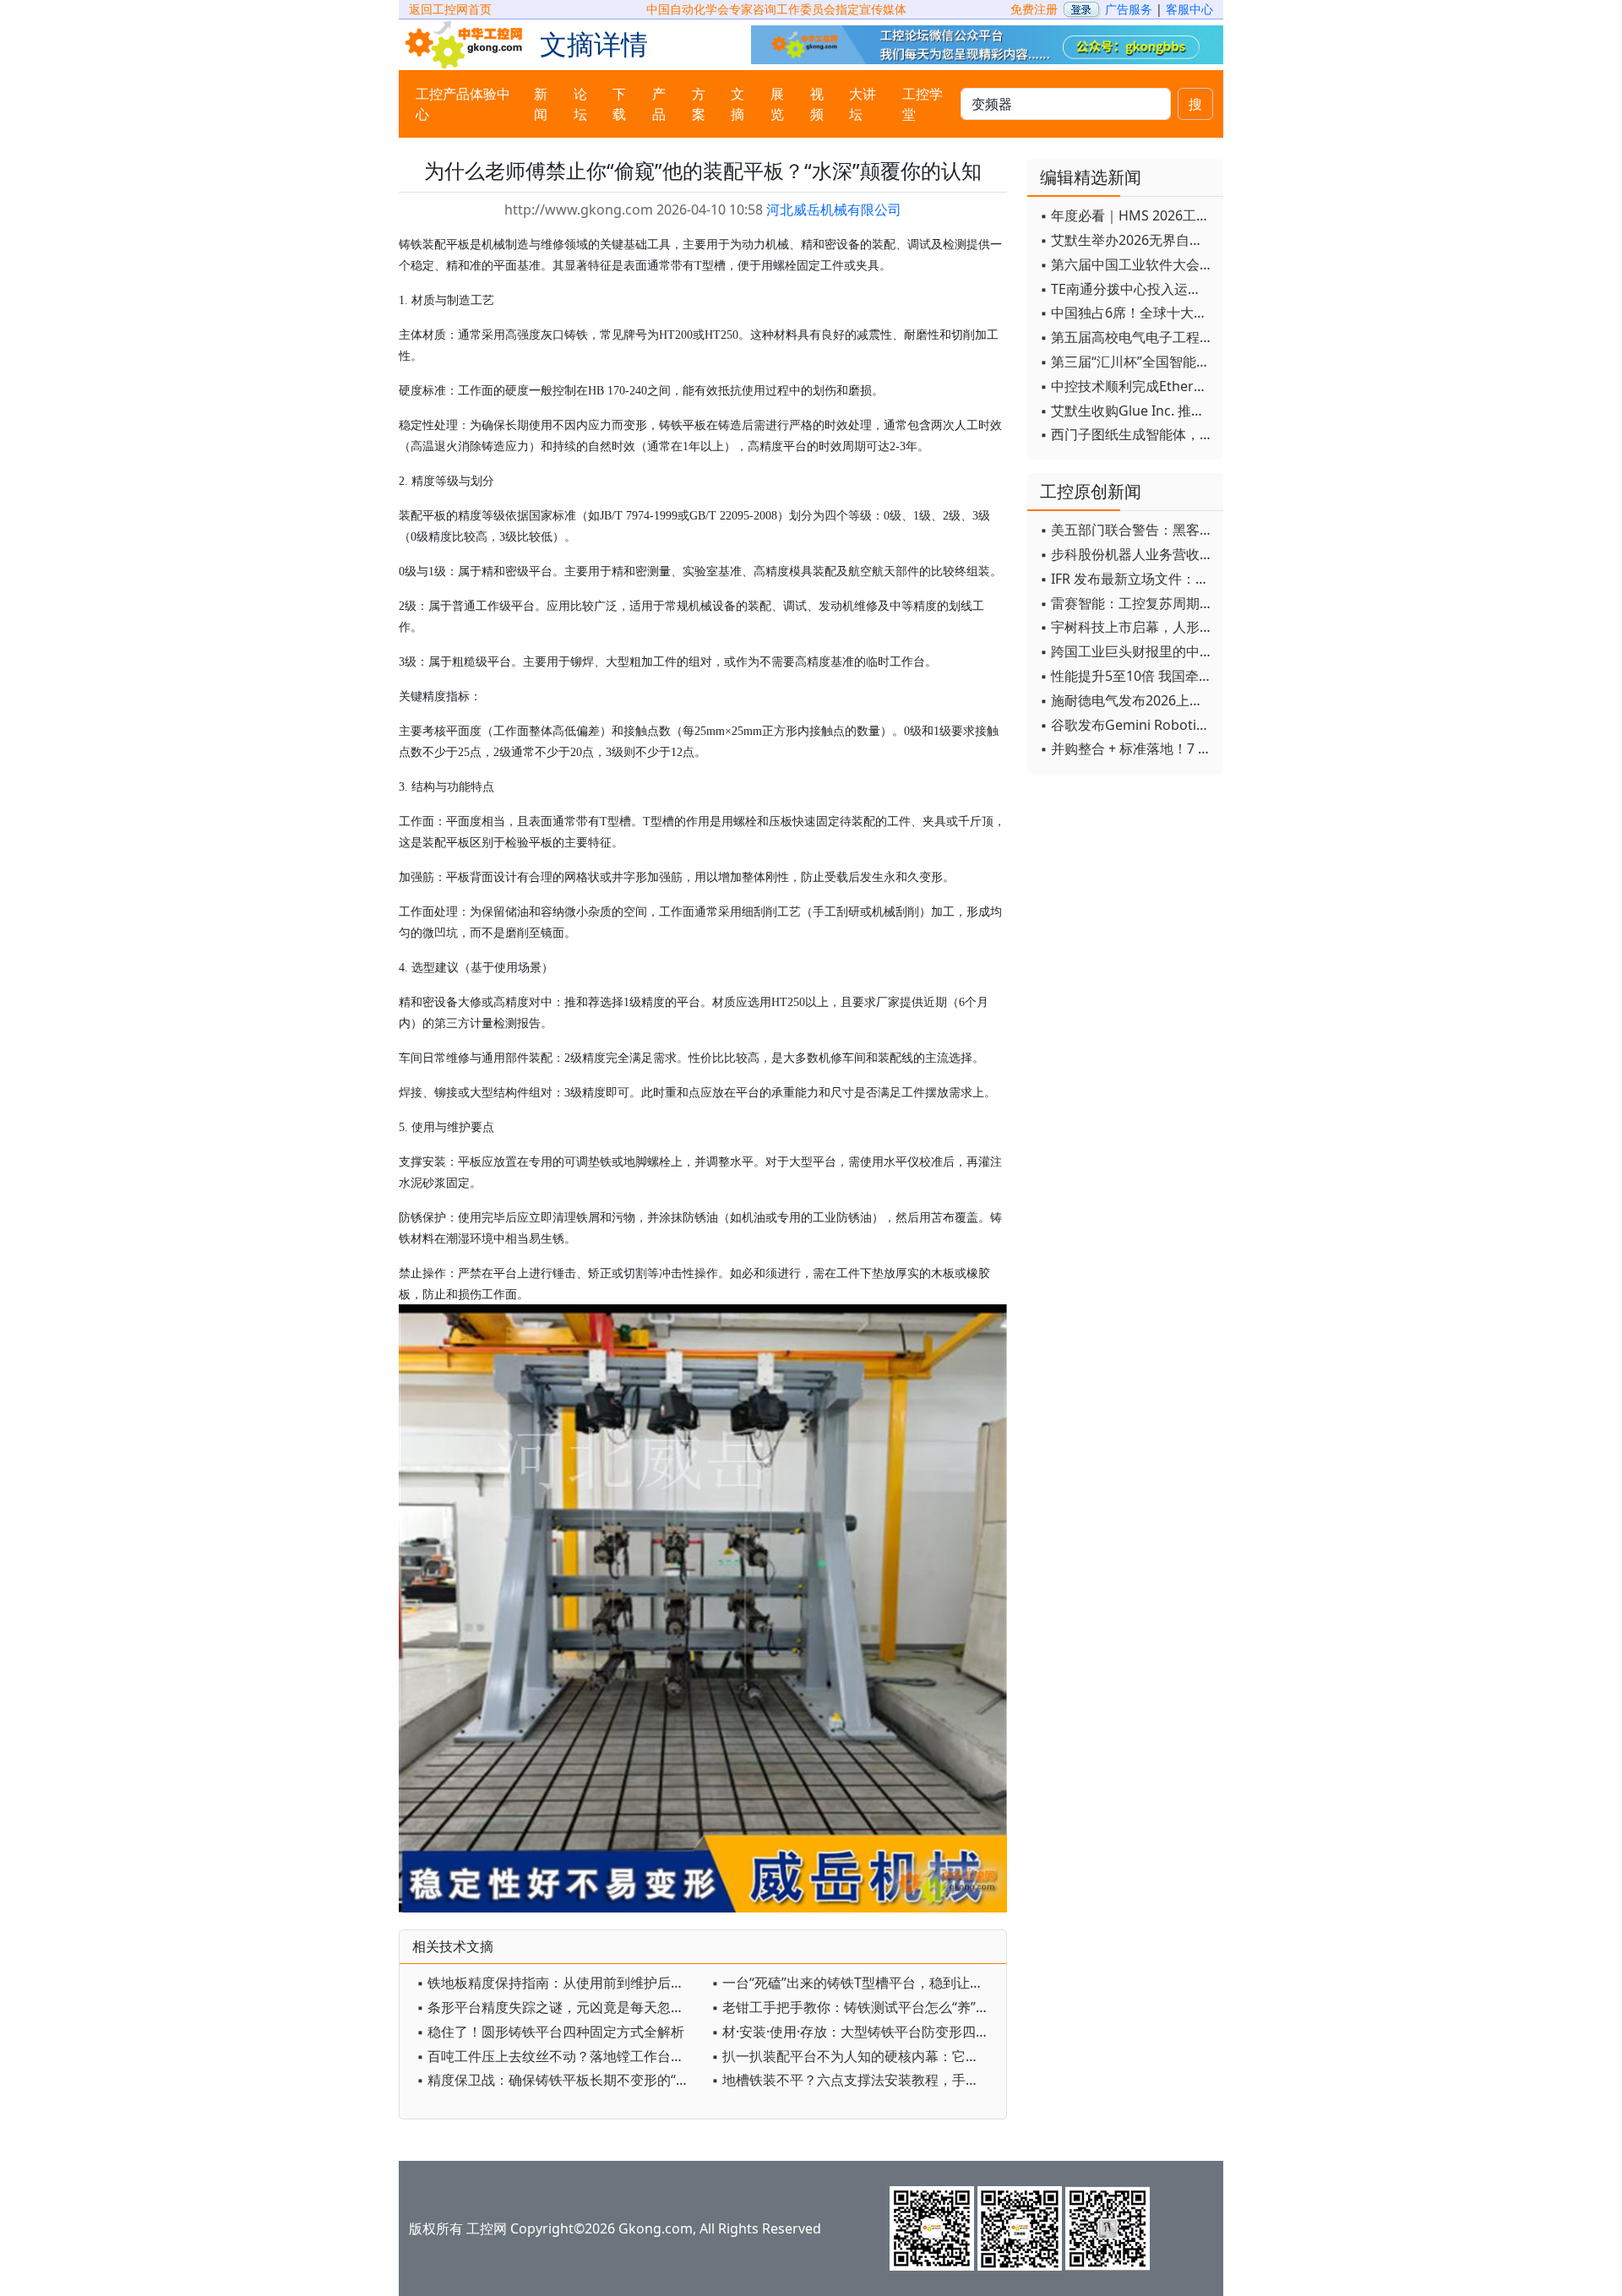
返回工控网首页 (450, 9)
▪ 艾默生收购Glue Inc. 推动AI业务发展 (1127, 411)
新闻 (541, 104)
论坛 (580, 104)
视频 (817, 104)
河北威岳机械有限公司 (834, 209)
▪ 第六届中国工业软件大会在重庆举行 (1127, 264)
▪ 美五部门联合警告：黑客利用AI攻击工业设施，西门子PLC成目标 (1127, 530)
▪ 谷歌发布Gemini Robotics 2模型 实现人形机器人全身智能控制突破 (1127, 725)
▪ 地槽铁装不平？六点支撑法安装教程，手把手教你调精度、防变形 (855, 2080)
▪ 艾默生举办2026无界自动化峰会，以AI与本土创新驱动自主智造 (1127, 240)
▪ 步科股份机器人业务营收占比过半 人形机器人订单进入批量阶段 (1127, 554)
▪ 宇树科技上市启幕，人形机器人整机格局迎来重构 (1127, 627)
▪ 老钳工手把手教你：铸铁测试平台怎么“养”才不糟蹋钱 (855, 2007)
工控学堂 (923, 104)
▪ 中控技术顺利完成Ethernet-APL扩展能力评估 (1127, 386)
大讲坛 (863, 104)
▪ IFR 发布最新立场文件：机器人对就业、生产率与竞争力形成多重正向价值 (1127, 579)
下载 (619, 104)
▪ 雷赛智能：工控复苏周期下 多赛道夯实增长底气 (1127, 603)
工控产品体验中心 (463, 104)
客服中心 (1189, 9)
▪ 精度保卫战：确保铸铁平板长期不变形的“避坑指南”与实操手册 (560, 2080)
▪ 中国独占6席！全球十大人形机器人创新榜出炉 (1127, 313)
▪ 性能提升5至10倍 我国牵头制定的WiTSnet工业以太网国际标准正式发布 (1127, 676)
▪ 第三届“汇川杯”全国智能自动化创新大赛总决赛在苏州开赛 (1127, 362)
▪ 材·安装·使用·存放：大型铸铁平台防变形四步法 (855, 2032)
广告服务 (1129, 9)
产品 (659, 104)
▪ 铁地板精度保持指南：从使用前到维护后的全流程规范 (560, 1983)
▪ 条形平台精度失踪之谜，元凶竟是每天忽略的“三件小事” (560, 2007)
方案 (699, 104)
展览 (777, 104)
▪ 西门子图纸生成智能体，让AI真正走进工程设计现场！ (1127, 434)
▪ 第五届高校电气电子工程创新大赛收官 (1127, 337)
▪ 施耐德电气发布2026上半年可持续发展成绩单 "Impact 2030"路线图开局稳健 (1127, 700)
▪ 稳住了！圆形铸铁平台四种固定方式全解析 (550, 2032)
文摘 (738, 104)
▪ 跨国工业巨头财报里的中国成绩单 (1127, 651)
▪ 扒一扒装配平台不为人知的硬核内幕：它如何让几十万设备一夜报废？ (855, 2056)
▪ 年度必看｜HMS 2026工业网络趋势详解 (1127, 215)
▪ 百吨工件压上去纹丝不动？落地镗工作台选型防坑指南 (560, 2056)
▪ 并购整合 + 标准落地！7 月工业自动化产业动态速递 (1127, 748)
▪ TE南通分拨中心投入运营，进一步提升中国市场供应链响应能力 (1127, 289)
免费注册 (1034, 9)
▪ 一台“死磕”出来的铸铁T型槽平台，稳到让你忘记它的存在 (855, 1983)
